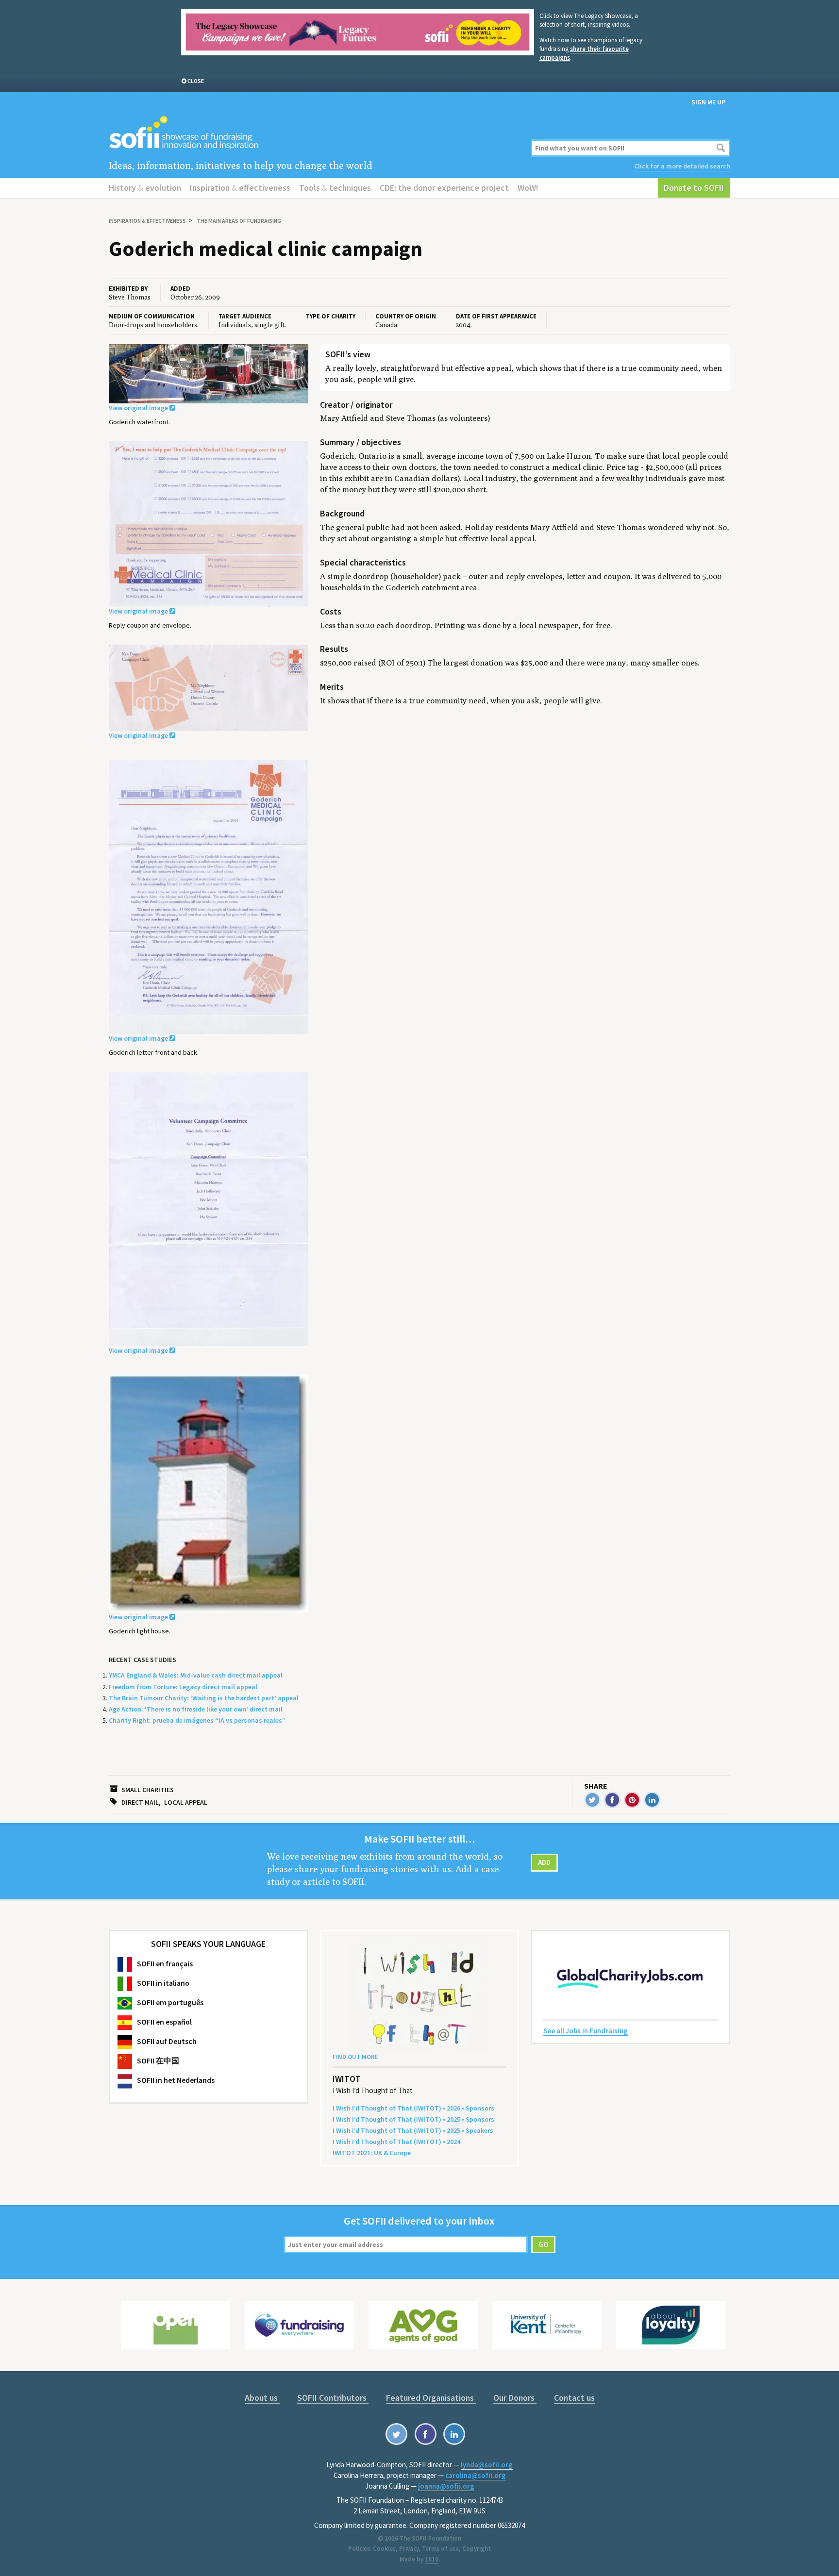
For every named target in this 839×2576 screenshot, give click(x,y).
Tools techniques (335, 188)
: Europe (372, 2153)
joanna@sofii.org (446, 2486)
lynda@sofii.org (487, 2465)
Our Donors (515, 2398)
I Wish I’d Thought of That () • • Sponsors (413, 2108)
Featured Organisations (431, 2398)
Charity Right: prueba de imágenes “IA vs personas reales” (197, 1720)
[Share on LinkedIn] (652, 1800)
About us (262, 2398)
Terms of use (440, 2549)
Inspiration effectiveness (240, 188)
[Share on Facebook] (612, 1800)
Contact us (574, 2398)
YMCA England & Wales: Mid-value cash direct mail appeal (196, 1675)
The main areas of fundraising (239, 221)
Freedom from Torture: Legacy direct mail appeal (183, 1687)
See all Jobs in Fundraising (586, 2031)
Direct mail (140, 1802)
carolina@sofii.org (476, 2475)
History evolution (145, 188)
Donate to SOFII (694, 188)
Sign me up (708, 102)
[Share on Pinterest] (632, 1800)
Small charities (148, 1790)
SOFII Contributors (333, 2398)
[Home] (314, 133)
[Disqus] (525, 837)
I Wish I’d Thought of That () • (396, 2142)
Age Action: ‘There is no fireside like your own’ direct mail (196, 1709)
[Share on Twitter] (592, 1800)
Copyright (477, 2549)
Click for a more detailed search (682, 166)
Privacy (409, 2549)
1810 (432, 2559)
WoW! (528, 188)
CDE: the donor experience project (444, 188)
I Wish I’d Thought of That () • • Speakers (413, 2130)
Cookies (384, 2549)
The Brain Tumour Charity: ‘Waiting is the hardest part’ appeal (204, 1698)
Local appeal (186, 1802)
